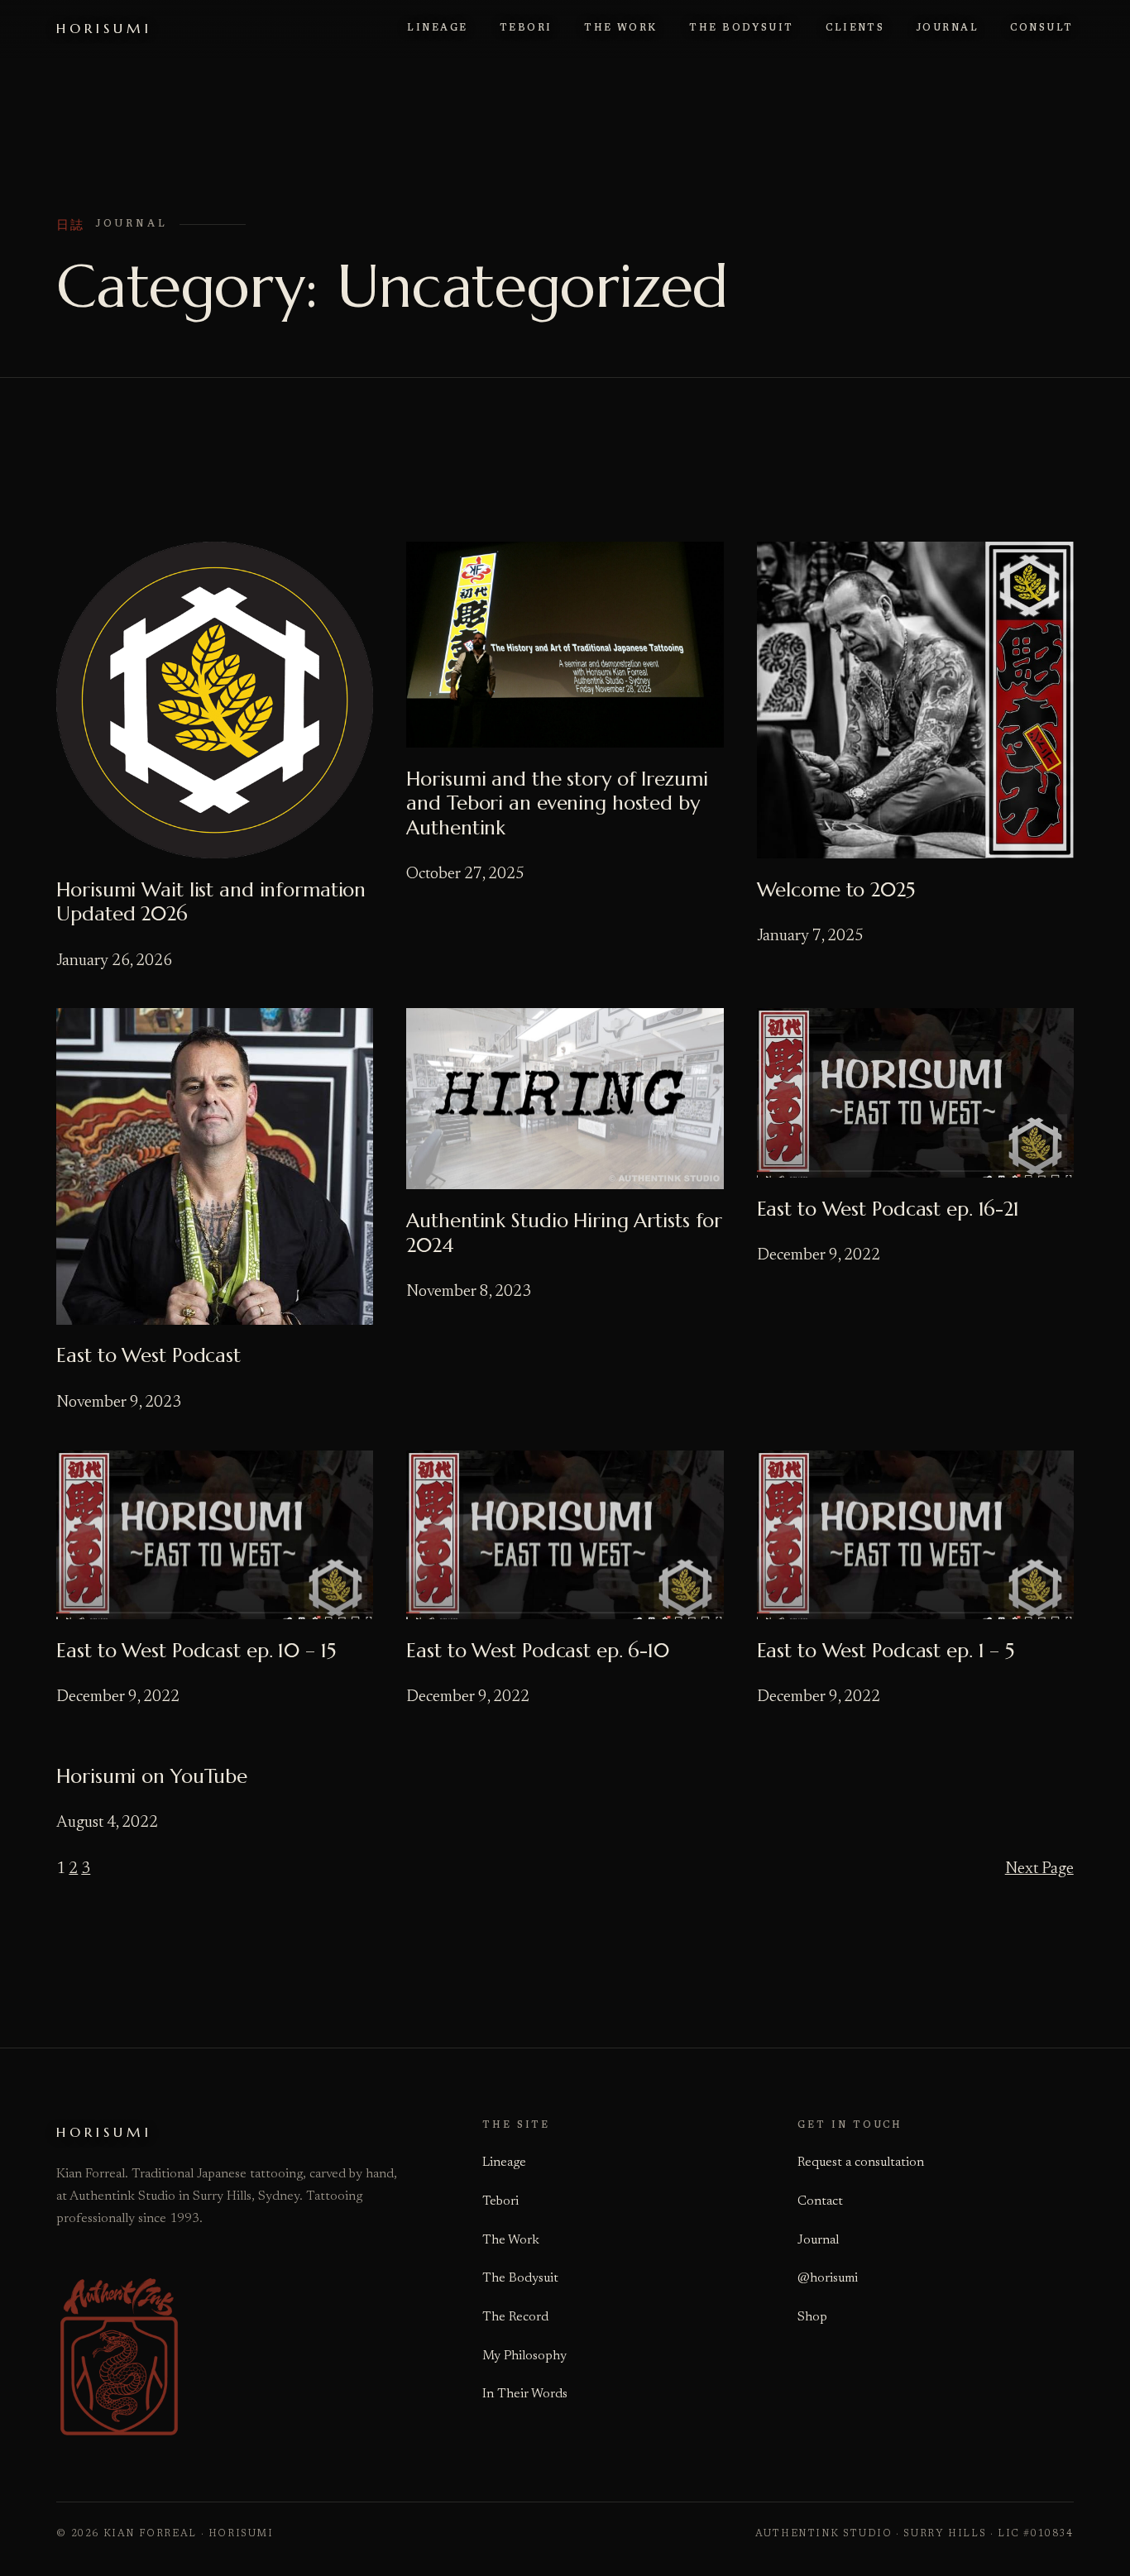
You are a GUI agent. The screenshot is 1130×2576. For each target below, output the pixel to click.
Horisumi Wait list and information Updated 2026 (211, 903)
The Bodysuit (520, 2278)
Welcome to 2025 (836, 890)
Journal (818, 2240)
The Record (515, 2317)
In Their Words (525, 2394)
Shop (812, 2317)
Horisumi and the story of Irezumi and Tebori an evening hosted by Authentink (557, 804)
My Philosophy (524, 2356)
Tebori (500, 2201)
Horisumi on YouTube (152, 1777)
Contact (820, 2201)
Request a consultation (861, 2163)
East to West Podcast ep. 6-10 (538, 1651)
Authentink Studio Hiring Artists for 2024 (564, 1233)
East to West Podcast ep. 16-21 (888, 1209)
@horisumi (828, 2278)
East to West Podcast (148, 1356)
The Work (511, 2240)
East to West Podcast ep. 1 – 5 (886, 1651)
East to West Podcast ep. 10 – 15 (196, 1651)
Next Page (1039, 1869)
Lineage (504, 2163)
